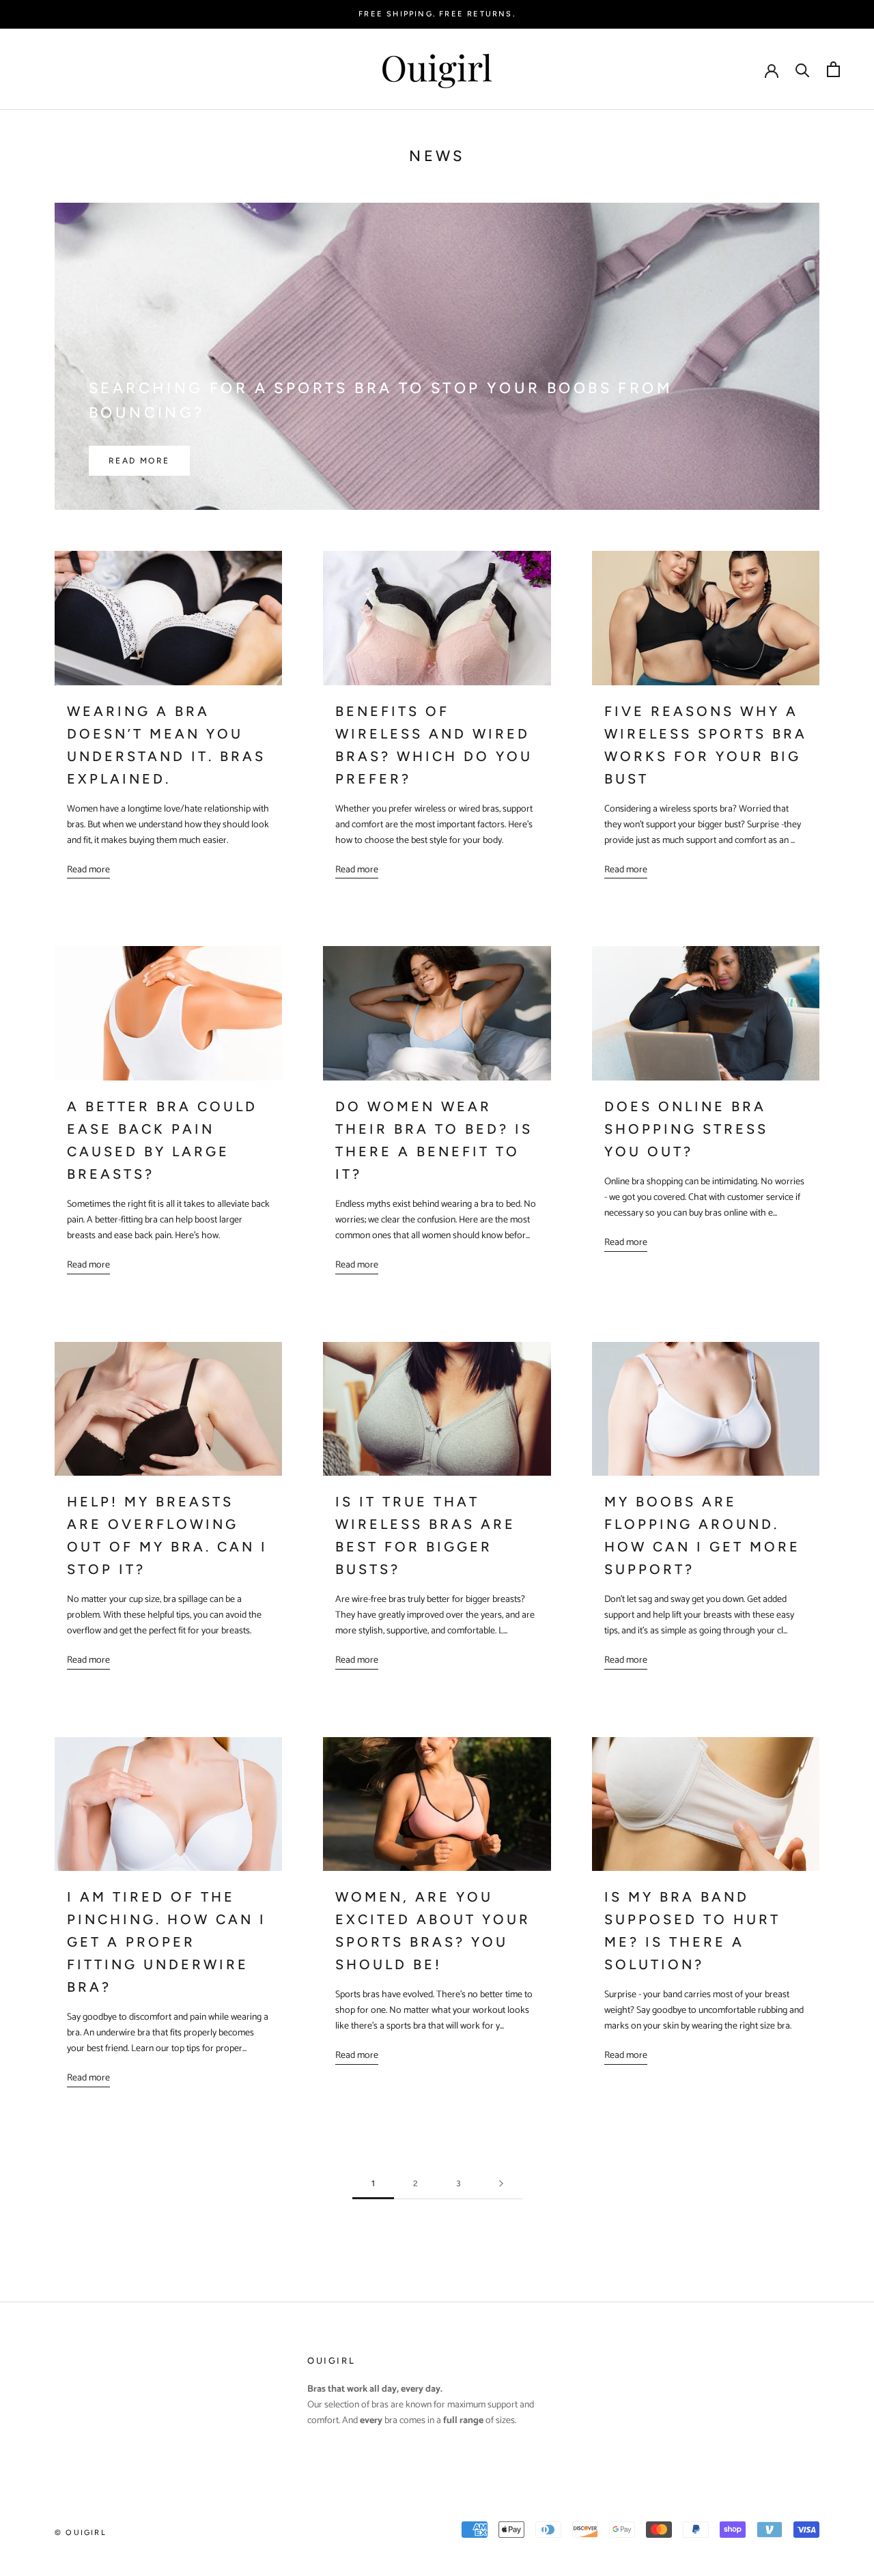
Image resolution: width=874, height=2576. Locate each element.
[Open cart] (833, 69)
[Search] (803, 69)
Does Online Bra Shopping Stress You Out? (686, 1129)
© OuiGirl (81, 2533)
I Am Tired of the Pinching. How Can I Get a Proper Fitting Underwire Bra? (167, 1942)
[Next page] (501, 2184)
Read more (139, 461)
